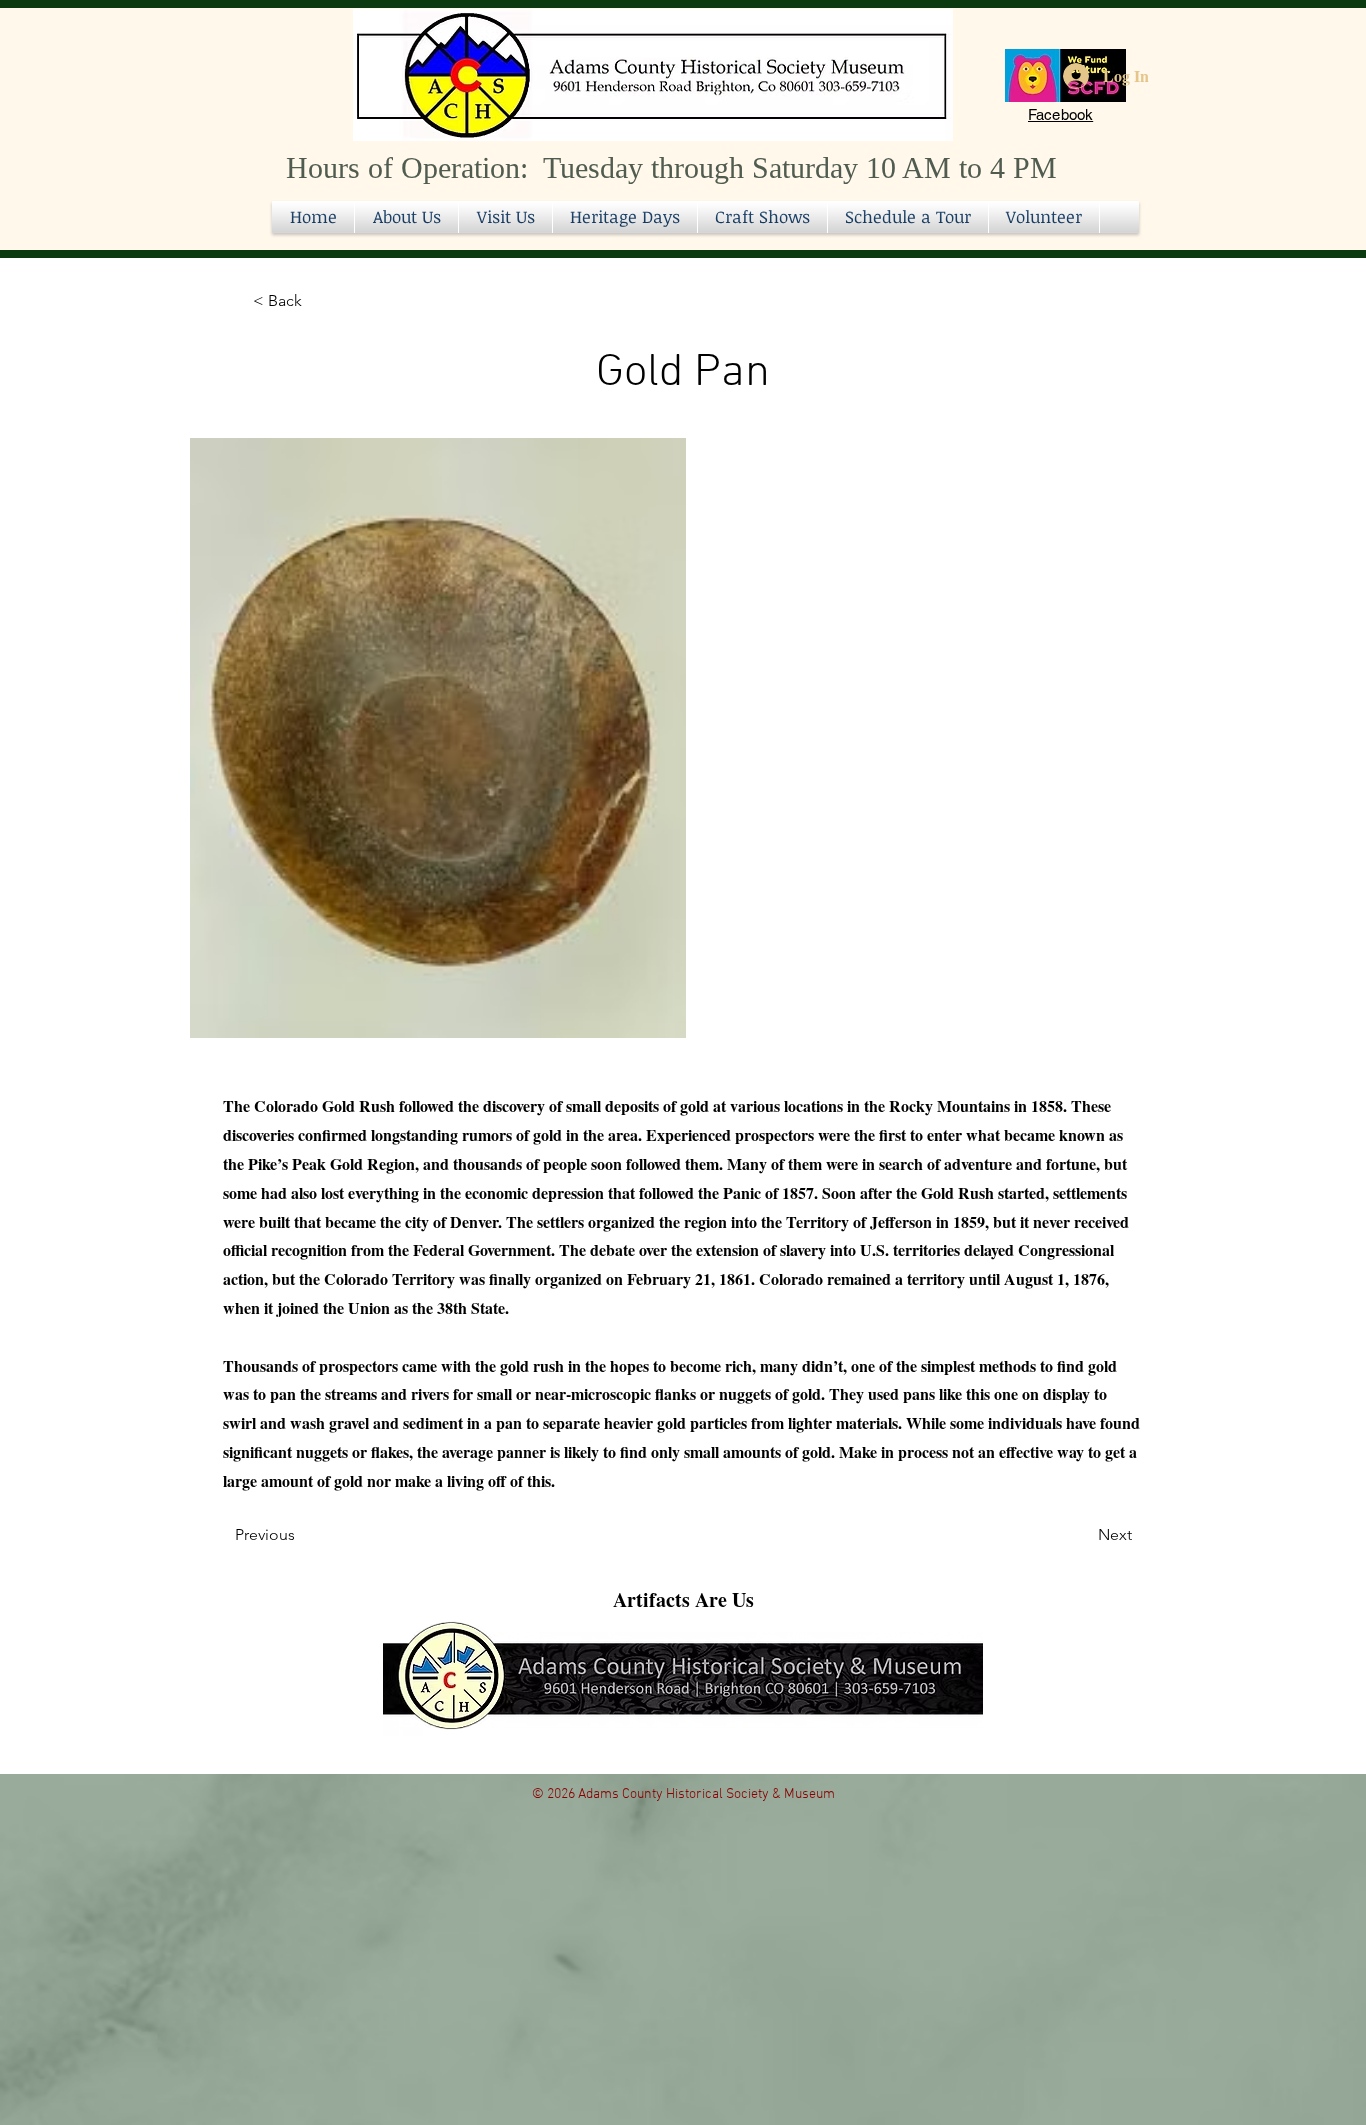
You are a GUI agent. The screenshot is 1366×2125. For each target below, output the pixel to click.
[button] (762, 217)
